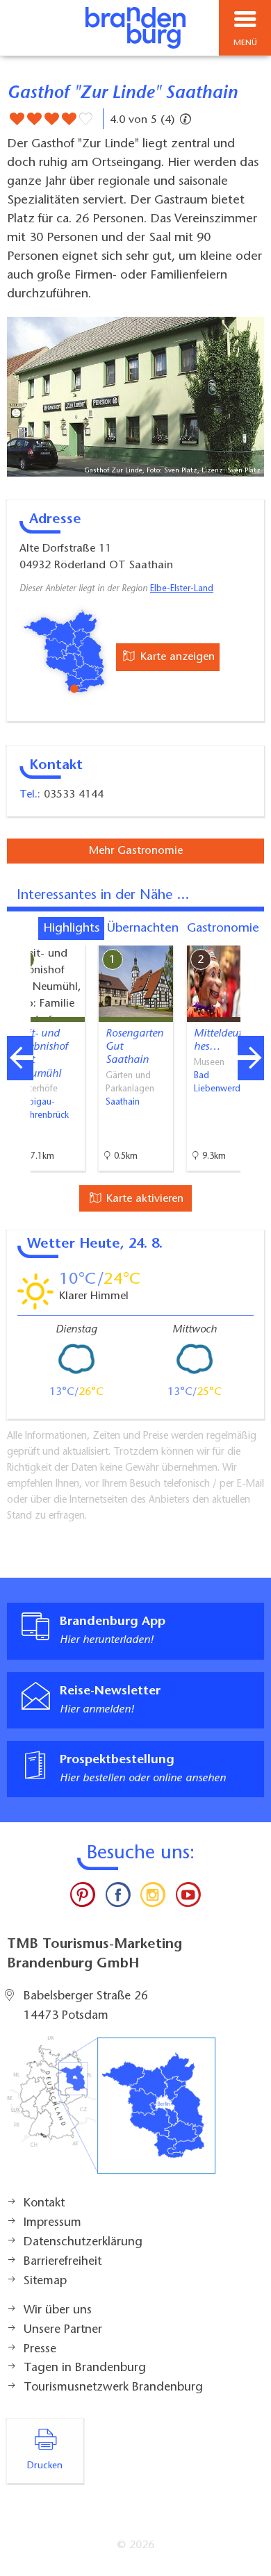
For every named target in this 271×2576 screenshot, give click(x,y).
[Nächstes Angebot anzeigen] (251, 1058)
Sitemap (45, 2281)
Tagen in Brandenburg (85, 2368)
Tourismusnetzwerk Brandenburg (113, 2388)
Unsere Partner (63, 2330)
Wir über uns (58, 2311)
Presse (40, 2350)
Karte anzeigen (176, 657)
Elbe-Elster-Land (182, 589)
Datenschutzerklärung (83, 2243)
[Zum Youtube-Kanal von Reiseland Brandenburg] (188, 1898)
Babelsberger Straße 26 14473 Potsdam (86, 2006)
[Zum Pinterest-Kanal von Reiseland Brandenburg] (83, 1898)
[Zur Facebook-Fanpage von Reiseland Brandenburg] (118, 1898)
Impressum (52, 2223)
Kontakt (44, 2204)
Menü (245, 43)
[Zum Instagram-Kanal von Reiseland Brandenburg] (153, 1898)
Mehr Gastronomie (136, 851)
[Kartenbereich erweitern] (251, 937)
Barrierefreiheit (63, 2262)
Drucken (45, 2466)
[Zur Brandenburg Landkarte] (111, 2113)
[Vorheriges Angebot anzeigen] (20, 1058)
